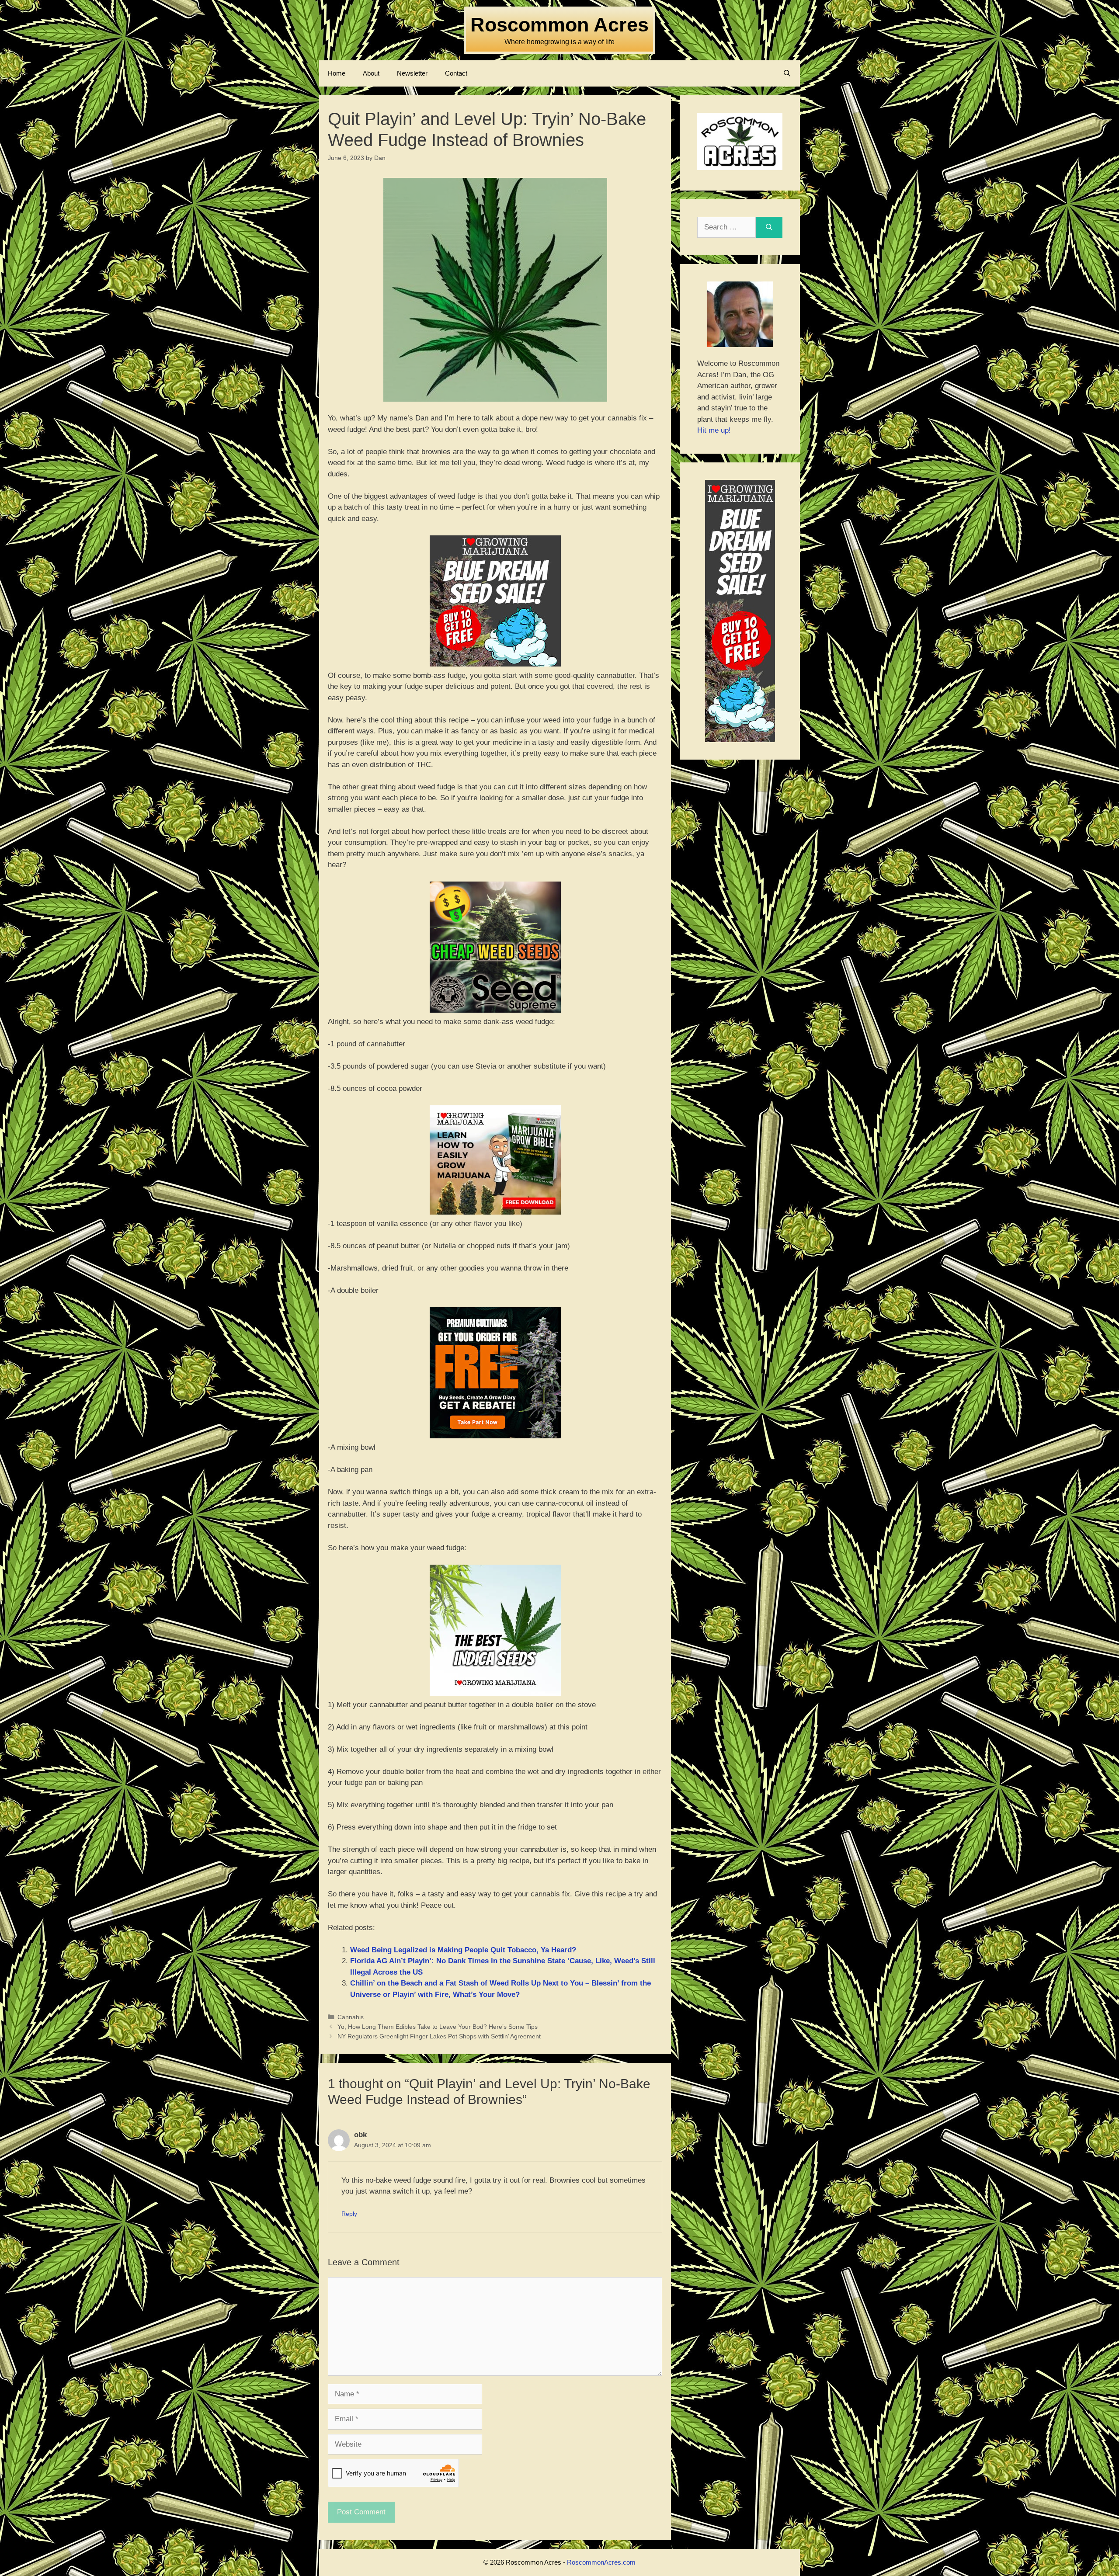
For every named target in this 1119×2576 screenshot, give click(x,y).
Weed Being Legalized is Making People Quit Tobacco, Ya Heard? (463, 1950)
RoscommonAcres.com (601, 2562)
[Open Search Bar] (787, 73)
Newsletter (412, 73)
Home (337, 73)
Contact (456, 73)
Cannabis (351, 2017)
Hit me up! (714, 430)
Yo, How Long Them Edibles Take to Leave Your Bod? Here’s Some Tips (438, 2027)
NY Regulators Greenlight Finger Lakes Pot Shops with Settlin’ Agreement (439, 2036)
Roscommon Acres (559, 25)
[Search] (769, 227)
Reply (349, 2214)
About (371, 73)
